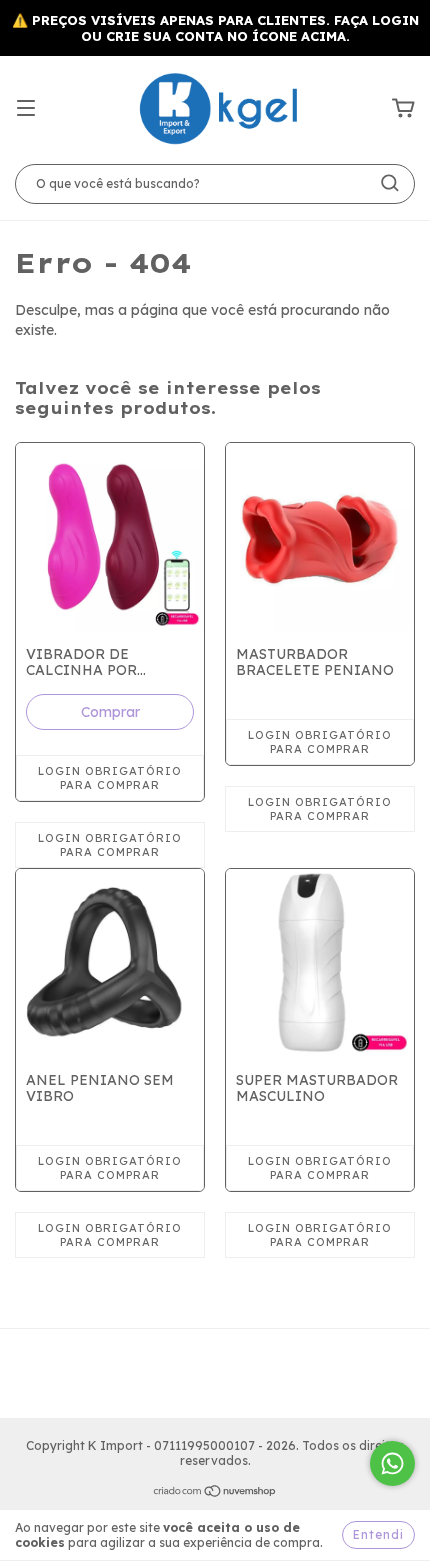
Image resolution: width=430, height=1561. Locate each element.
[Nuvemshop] (215, 1493)
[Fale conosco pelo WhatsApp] (392, 1463)
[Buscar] (390, 183)
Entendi (378, 1534)
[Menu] (26, 109)
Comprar (110, 712)
